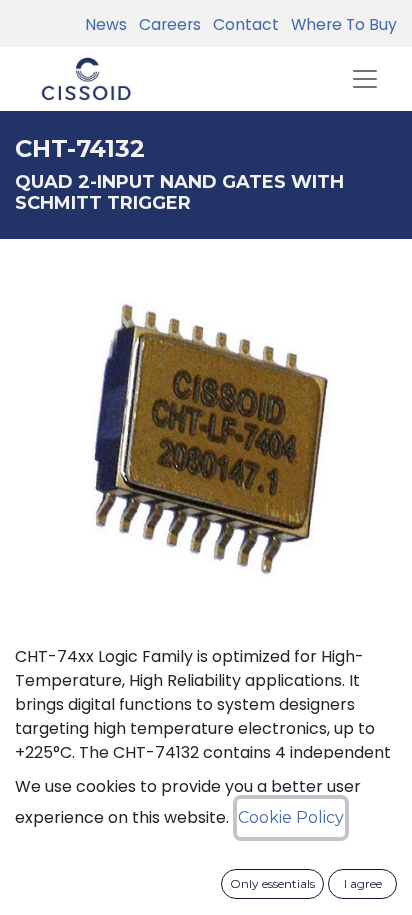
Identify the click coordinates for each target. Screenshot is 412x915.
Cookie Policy (291, 817)
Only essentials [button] (272, 883)
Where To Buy (340, 24)
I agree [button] (363, 883)
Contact (242, 24)
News (106, 24)
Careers (166, 24)
